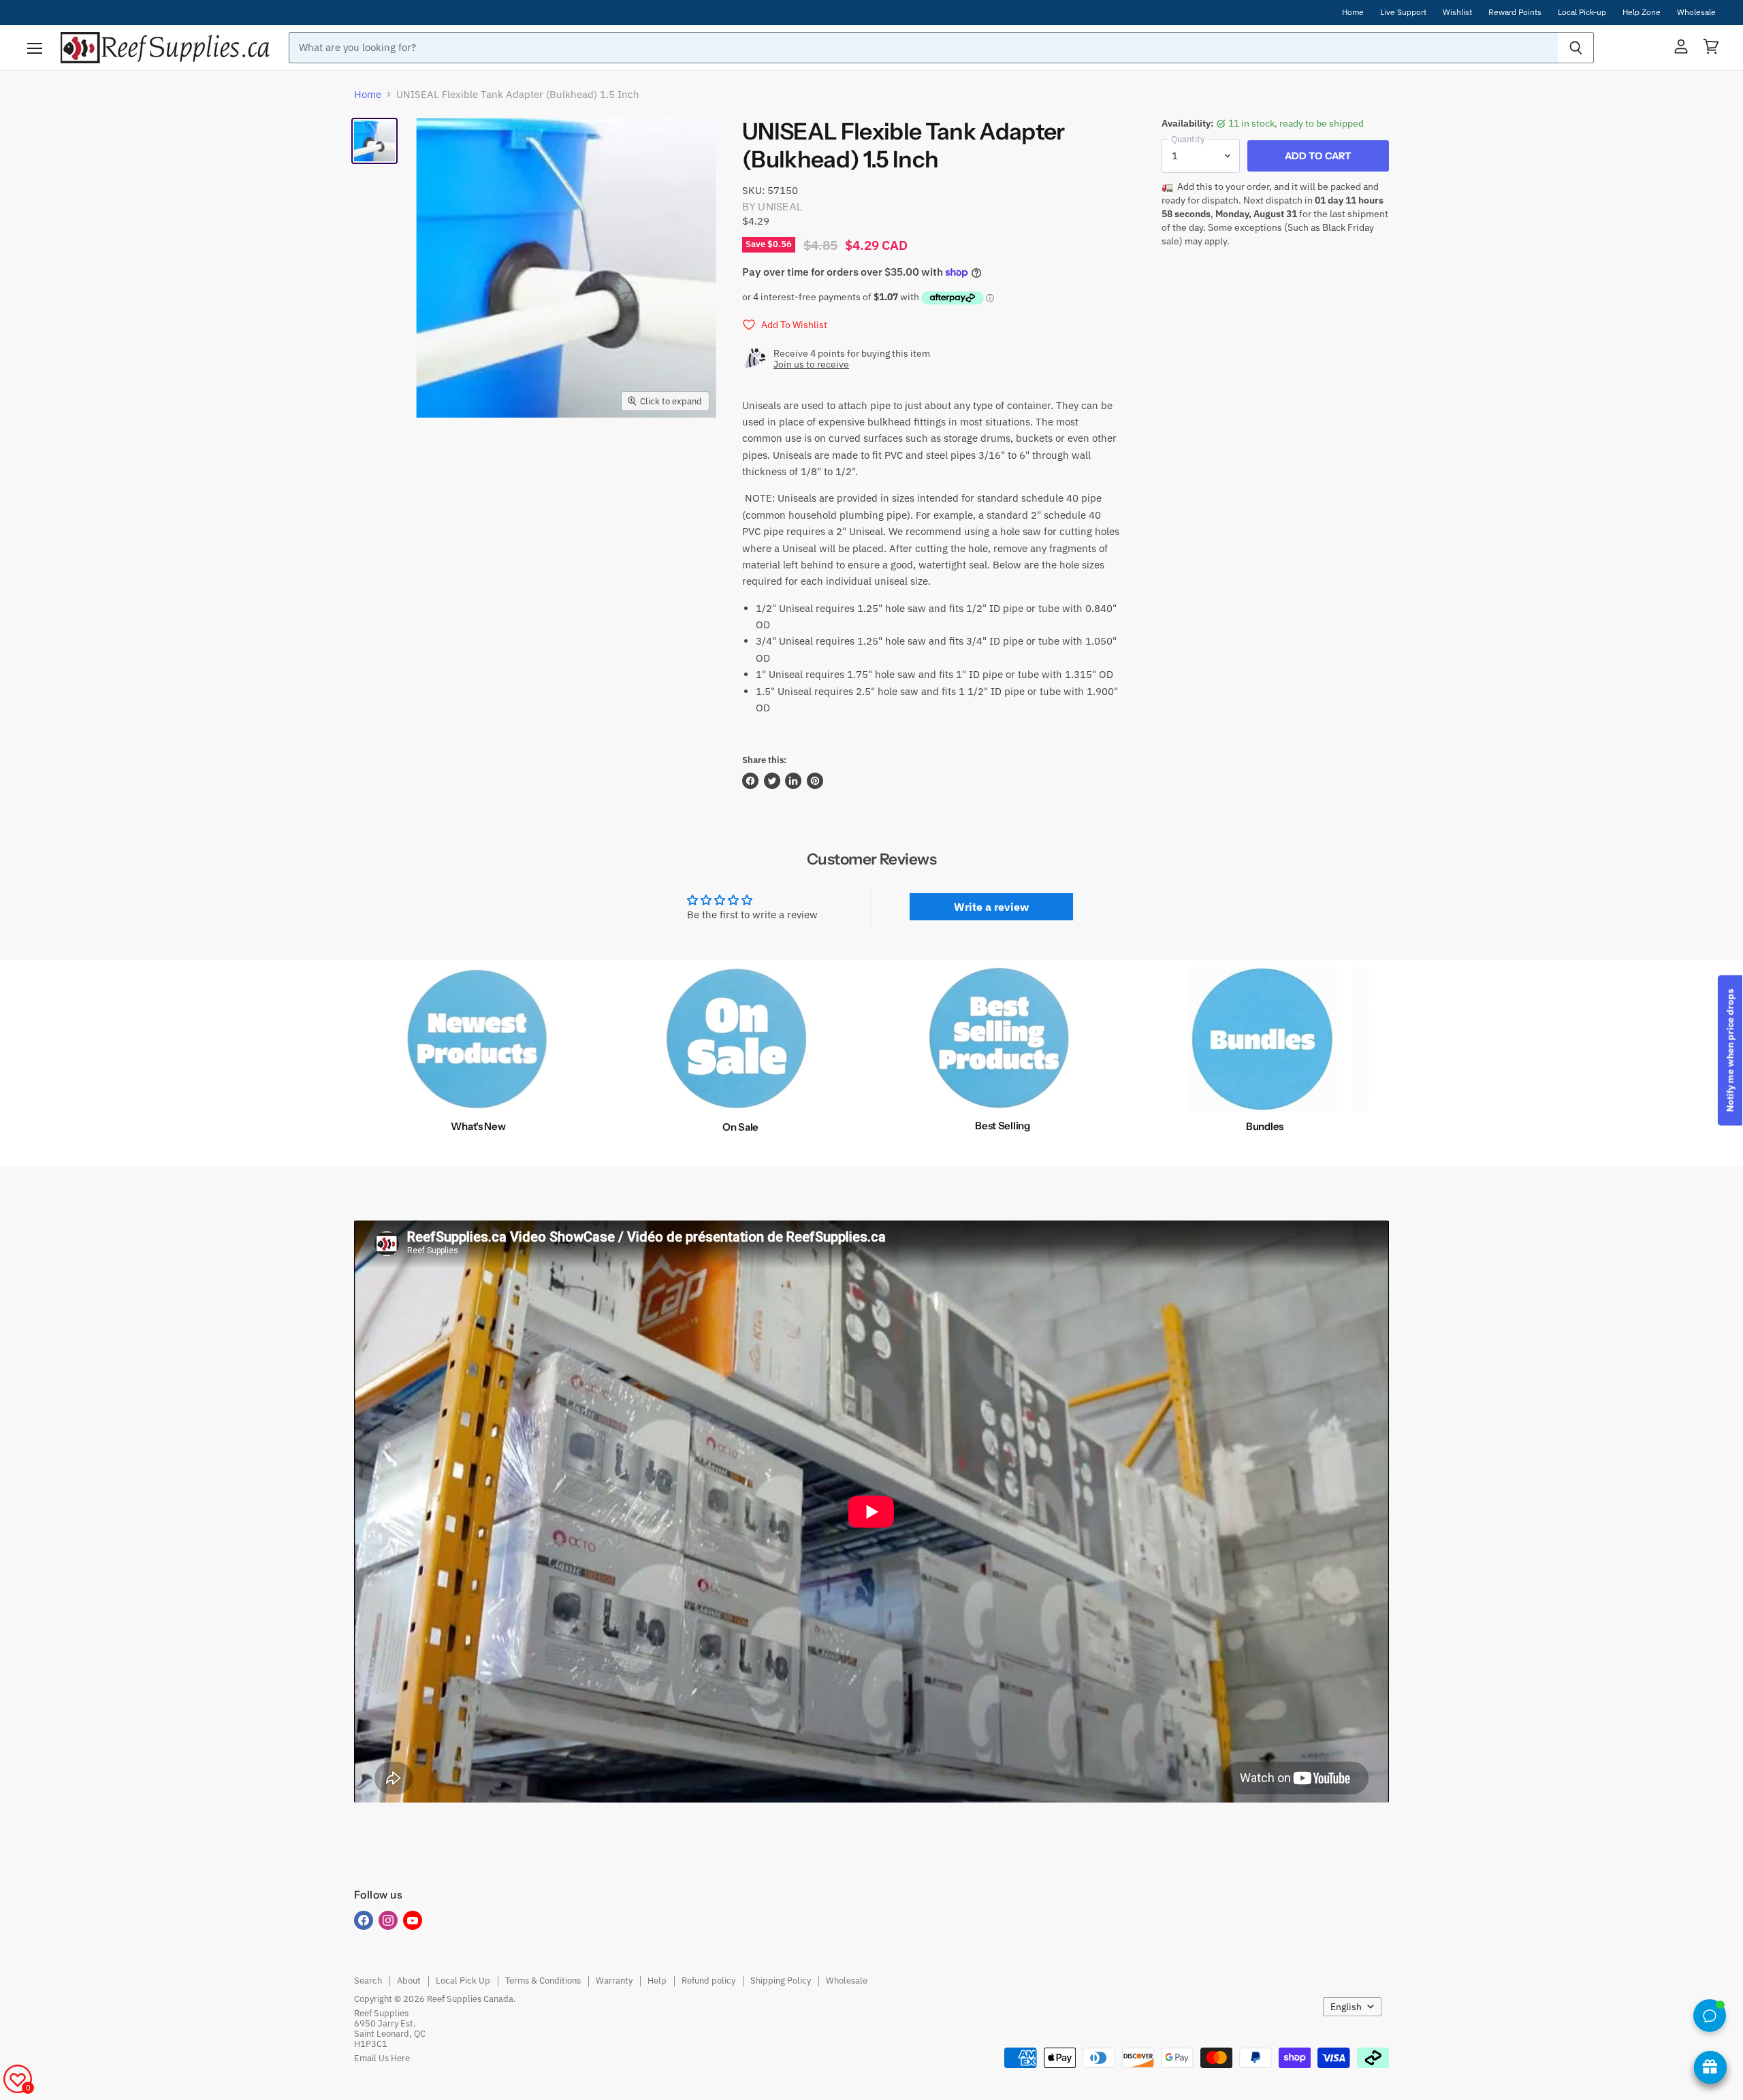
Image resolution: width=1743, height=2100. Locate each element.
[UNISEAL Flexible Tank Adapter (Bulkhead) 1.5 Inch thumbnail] (374, 141)
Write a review (991, 907)
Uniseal (780, 207)
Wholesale (1696, 12)
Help (657, 1981)
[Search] (1576, 48)
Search (368, 1981)
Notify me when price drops (1730, 1050)
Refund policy (708, 1981)
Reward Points (1515, 12)
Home (1353, 12)
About (409, 1981)
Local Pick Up (463, 1981)
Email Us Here (382, 2058)
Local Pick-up (1582, 12)
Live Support (1403, 12)
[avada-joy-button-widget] (1710, 2067)
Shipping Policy (781, 1981)
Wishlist (1457, 12)
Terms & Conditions (543, 1981)
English (1346, 2007)
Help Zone (1642, 12)
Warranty (614, 1981)
